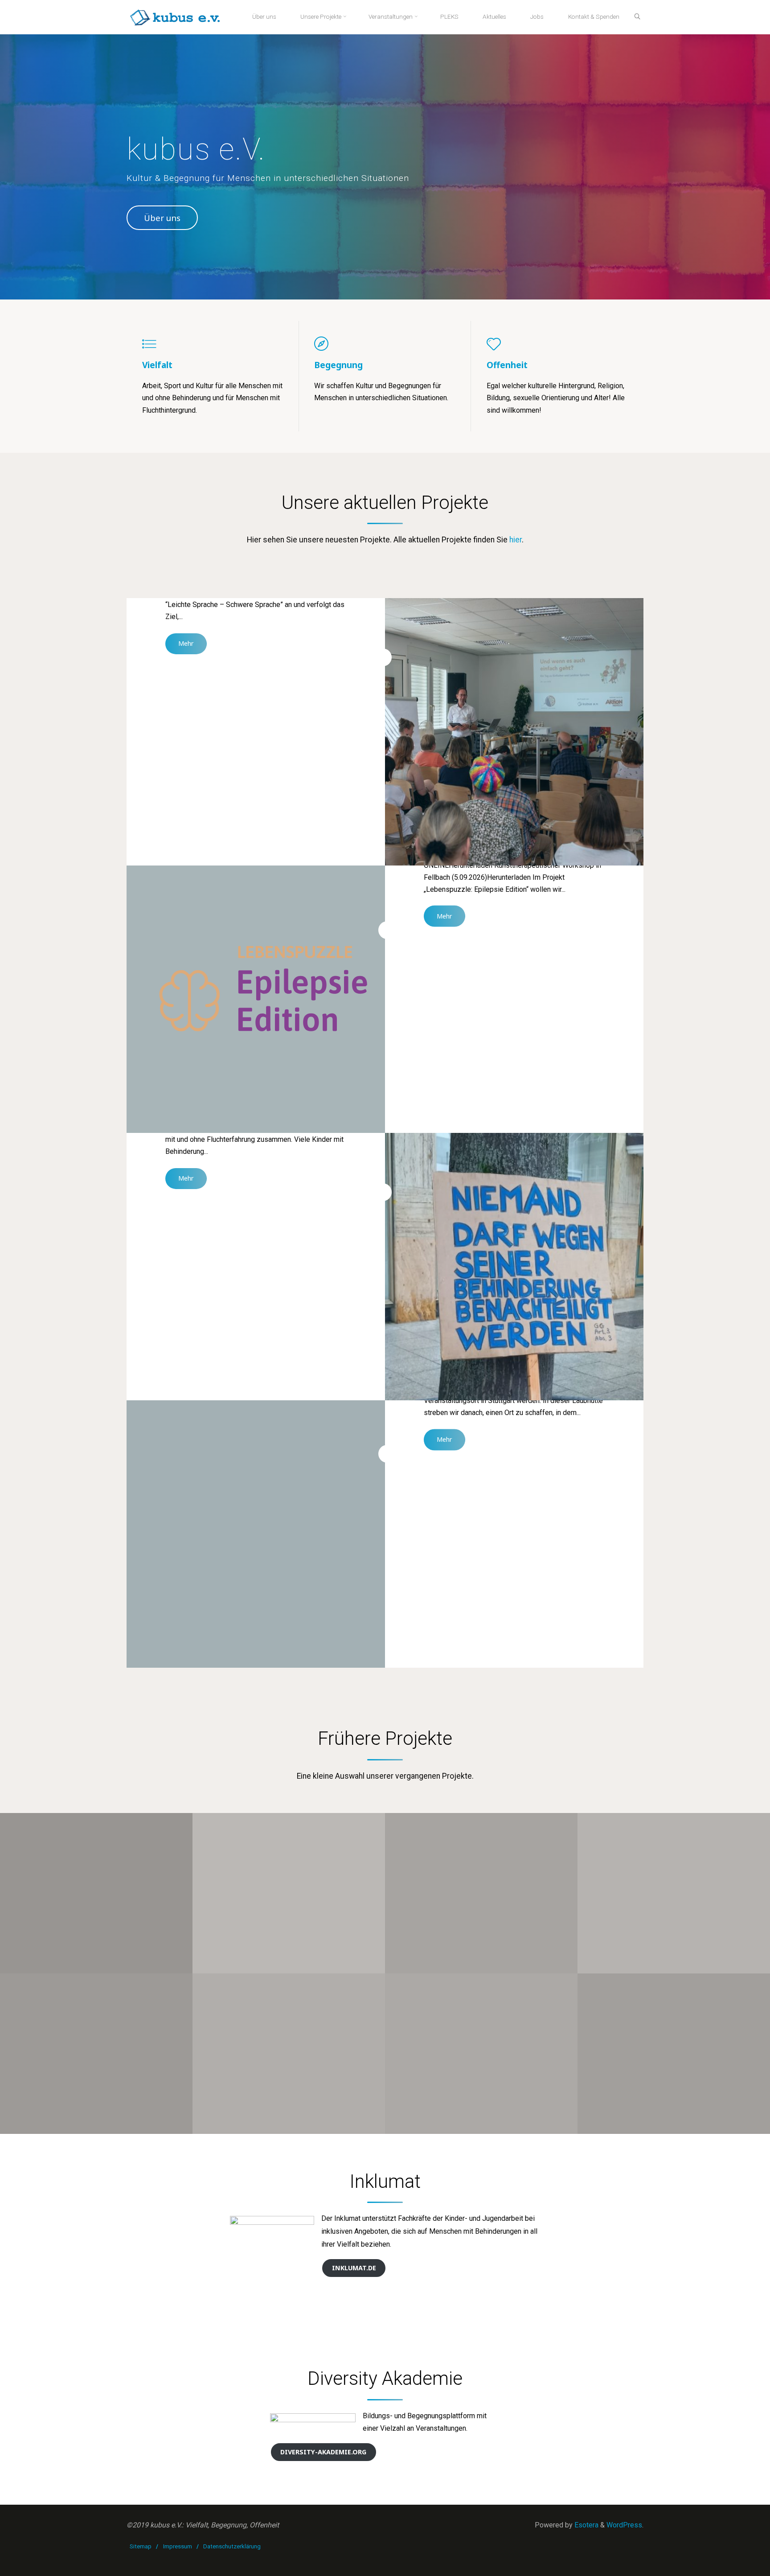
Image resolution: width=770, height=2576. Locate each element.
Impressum (178, 2546)
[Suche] (637, 17)
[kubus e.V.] (175, 17)
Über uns (162, 218)
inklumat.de (354, 2268)
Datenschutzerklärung (232, 2546)
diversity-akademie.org (323, 2452)
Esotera (586, 2525)
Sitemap (141, 2546)
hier (516, 540)
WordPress (624, 2525)
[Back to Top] (735, 2564)
